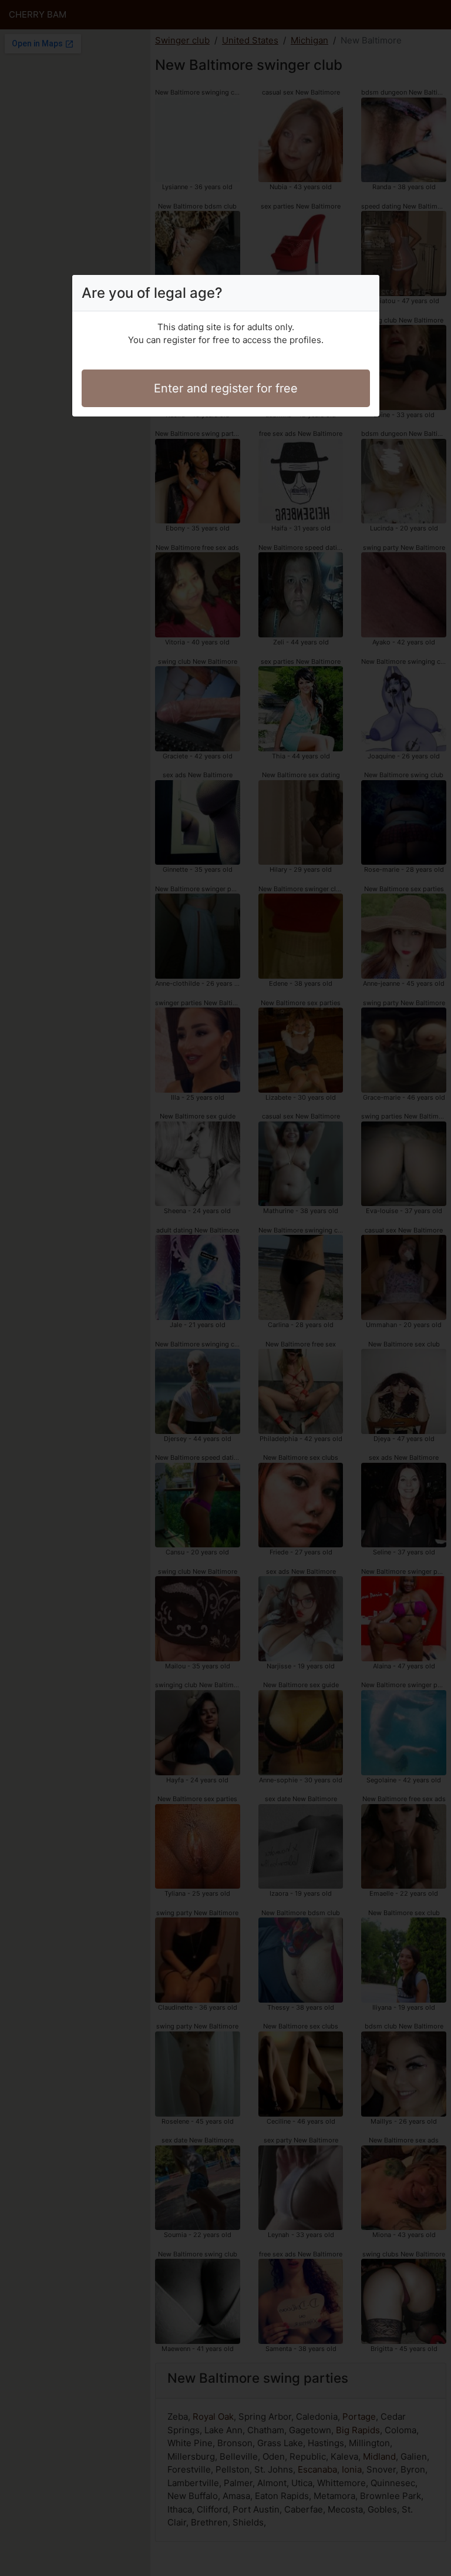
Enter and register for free (226, 388)
